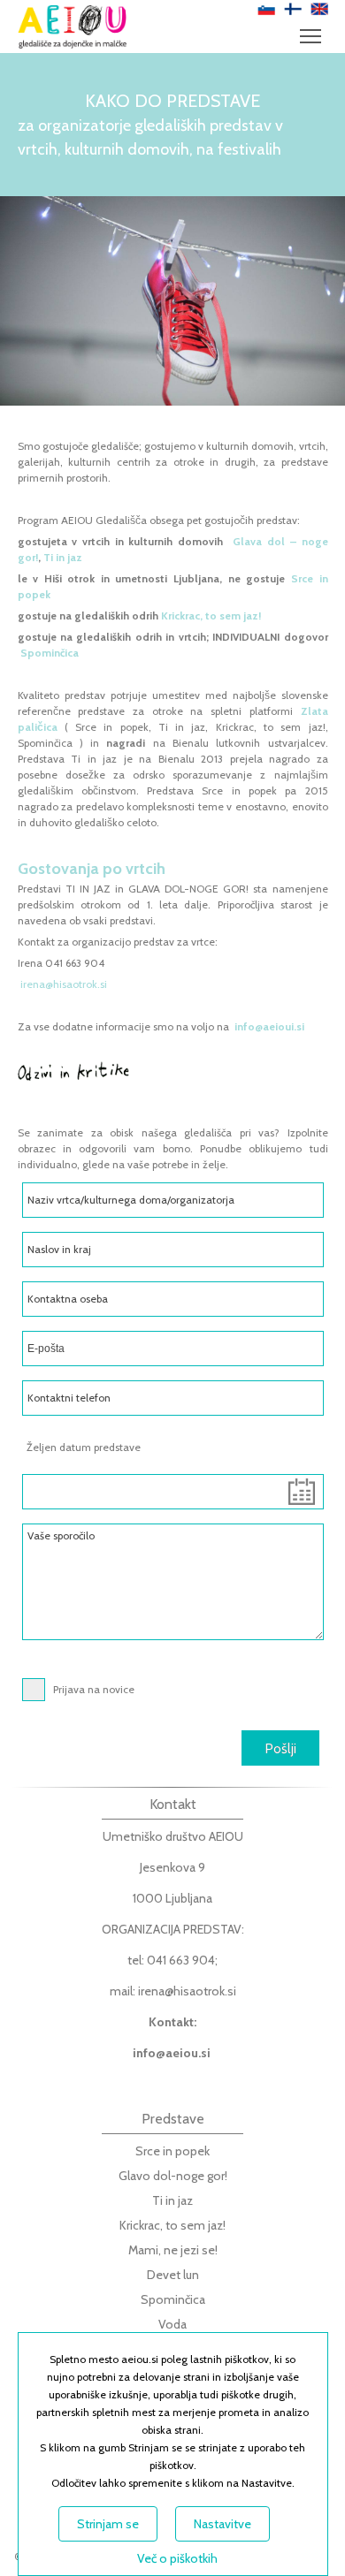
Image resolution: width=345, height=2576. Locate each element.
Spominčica (48, 653)
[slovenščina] (266, 9)
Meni (310, 35)
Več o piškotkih (177, 2558)
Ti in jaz (63, 557)
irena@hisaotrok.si (64, 984)
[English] (319, 9)
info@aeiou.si (172, 2053)
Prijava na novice (94, 1689)
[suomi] (293, 9)
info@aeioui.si (269, 1026)
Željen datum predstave (84, 1447)
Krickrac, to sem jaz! (210, 616)
